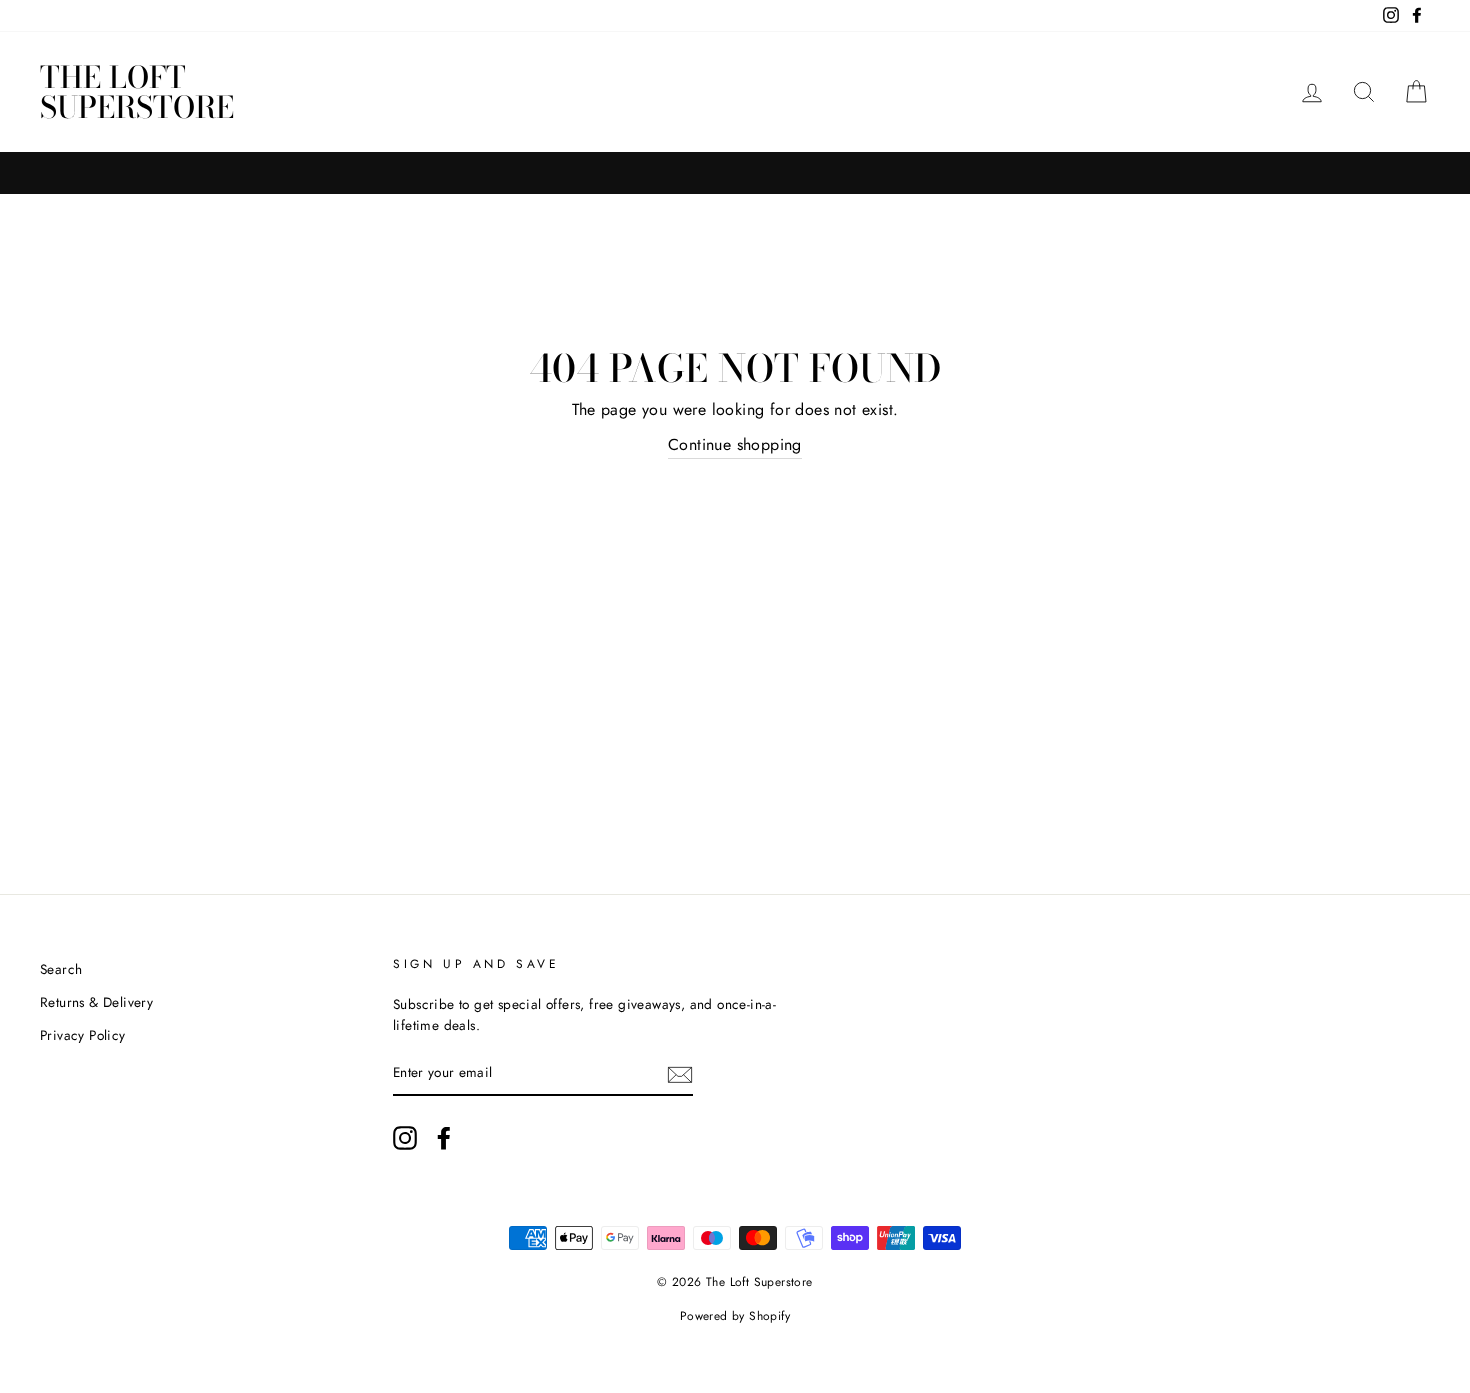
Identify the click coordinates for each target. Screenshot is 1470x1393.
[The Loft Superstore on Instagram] (405, 1138)
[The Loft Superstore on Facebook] (444, 1138)
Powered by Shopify (735, 1316)
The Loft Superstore (137, 92)
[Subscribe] (680, 1074)
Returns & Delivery (96, 1002)
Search (61, 969)
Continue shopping (735, 444)
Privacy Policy (83, 1035)
